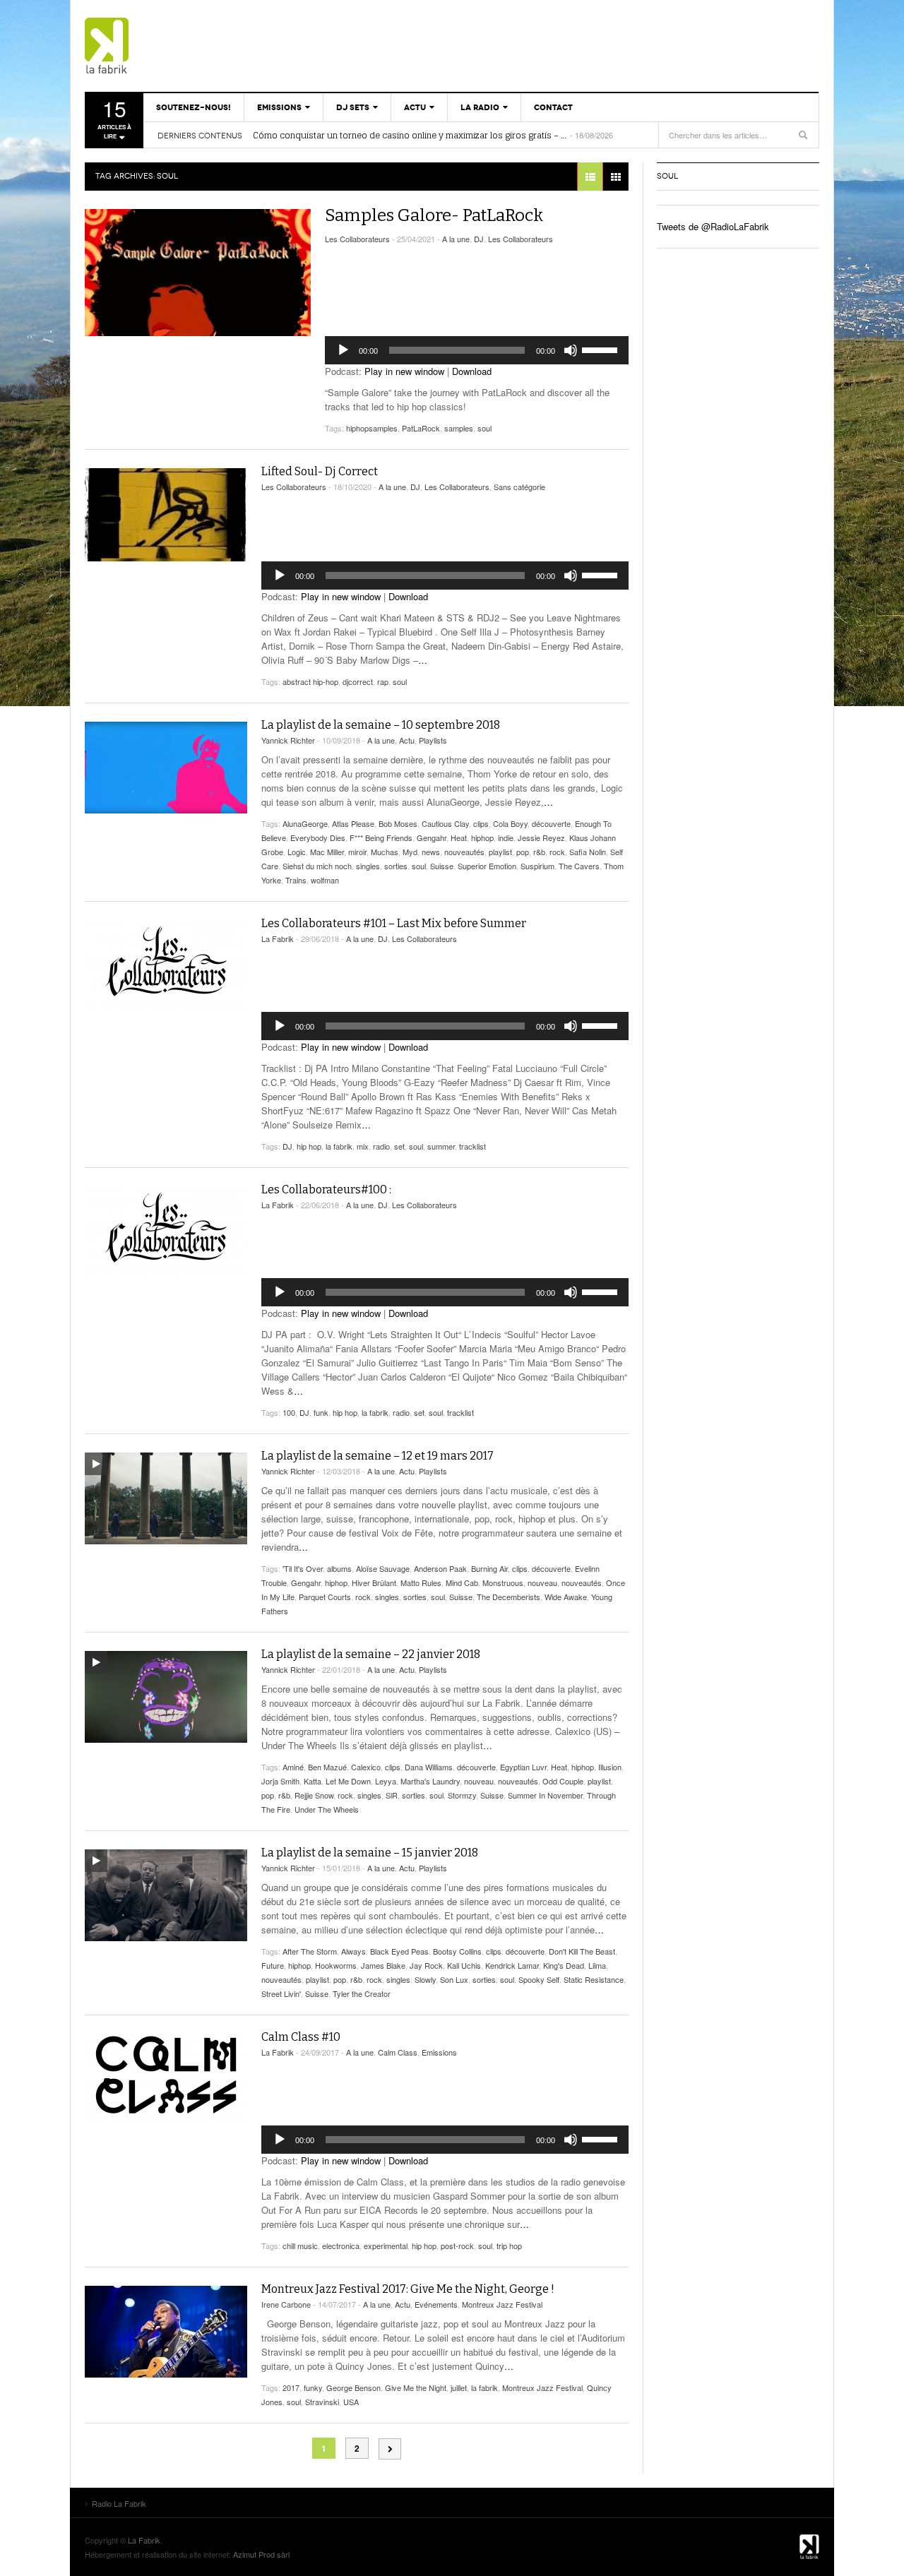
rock (557, 852)
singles (368, 866)
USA (351, 2402)
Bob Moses (398, 823)
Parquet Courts (325, 1597)
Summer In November (545, 1795)
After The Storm (310, 1951)
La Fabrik (278, 938)
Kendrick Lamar (512, 1965)
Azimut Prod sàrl (261, 2554)
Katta (313, 1781)
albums (339, 1568)
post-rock (457, 2246)
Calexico (366, 1767)
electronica (341, 2246)
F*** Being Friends (381, 837)
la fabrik (339, 1146)
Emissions (279, 107)
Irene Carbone (286, 2304)
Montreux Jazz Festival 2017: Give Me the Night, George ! (408, 2289)
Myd (410, 852)
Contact (553, 107)
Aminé (293, 1767)
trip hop (509, 2246)
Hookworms (336, 1965)
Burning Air (489, 1568)
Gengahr (432, 837)
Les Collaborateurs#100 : (326, 1189)
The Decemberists (509, 1597)
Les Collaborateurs (357, 239)
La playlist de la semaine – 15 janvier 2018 (370, 1853)
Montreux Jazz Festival (502, 2304)
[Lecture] (343, 350)
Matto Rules (421, 1582)
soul (484, 428)
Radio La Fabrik (166, 46)
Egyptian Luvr (523, 1767)
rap (383, 681)
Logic (297, 852)
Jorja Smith (280, 1781)
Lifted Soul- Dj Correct (320, 471)
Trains (296, 880)
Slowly (425, 1979)
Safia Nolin (588, 852)
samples (459, 428)
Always (353, 1951)
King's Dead (564, 1965)
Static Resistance (594, 1979)
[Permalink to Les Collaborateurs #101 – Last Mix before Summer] (166, 966)
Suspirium (537, 866)
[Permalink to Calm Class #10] (166, 2080)
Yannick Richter (288, 740)
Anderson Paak (440, 1568)
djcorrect (358, 681)
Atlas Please (353, 823)
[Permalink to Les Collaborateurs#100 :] (166, 1232)
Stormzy (462, 1795)
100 (289, 1412)
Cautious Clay (445, 823)
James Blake (383, 1965)
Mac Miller (327, 852)
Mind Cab (462, 1582)
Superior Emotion (487, 866)
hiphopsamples (372, 428)
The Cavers (579, 866)
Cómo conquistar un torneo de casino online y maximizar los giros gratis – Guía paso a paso (410, 136)
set (399, 1146)
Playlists (433, 740)
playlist (500, 852)
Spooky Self (539, 1979)
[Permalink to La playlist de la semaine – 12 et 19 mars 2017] (166, 1498)
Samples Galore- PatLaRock (434, 215)
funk (321, 1412)
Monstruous (503, 1582)
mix (363, 1146)
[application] (477, 350)
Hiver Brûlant (374, 1582)
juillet (459, 2387)
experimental (386, 2246)
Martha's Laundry (430, 1781)
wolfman (325, 880)
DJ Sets (353, 107)
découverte (551, 823)
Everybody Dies (318, 837)
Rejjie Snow (314, 1795)
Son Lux (454, 1979)
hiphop (482, 837)
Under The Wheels (327, 1809)
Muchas (385, 852)
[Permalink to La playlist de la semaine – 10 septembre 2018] (166, 768)
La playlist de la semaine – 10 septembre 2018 (381, 725)
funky (313, 2387)
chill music (300, 2246)
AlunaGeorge (305, 823)
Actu (415, 107)
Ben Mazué (327, 1767)
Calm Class (398, 2052)
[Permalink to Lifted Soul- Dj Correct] (166, 515)
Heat (459, 837)
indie (506, 837)
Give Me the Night (416, 2387)
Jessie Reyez (541, 837)
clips (481, 823)
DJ (479, 239)
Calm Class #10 (301, 2037)
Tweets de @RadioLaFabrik (713, 226)
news (431, 852)
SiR (392, 1795)
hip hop (309, 1146)
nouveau (542, 1582)
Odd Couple (563, 1781)
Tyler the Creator (362, 1993)
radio (381, 1146)
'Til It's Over (303, 1568)
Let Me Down (348, 1781)
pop (523, 852)
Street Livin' (281, 1993)
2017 (291, 2387)
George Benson (353, 2387)
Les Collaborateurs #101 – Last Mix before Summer (394, 923)
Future (273, 1965)
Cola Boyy (510, 823)
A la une (456, 239)
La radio (480, 107)
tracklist (472, 1146)
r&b (539, 852)
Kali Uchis (464, 1965)
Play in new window (404, 371)
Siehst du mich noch (317, 866)
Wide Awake (566, 1597)
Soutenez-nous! (194, 107)
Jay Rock (426, 1965)
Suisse (442, 866)
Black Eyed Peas (399, 1951)
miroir (357, 852)
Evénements (436, 2304)
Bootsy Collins (457, 1951)
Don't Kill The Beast (582, 1951)
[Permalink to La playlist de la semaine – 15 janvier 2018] (166, 1895)
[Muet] (571, 350)
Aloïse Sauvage (383, 1568)
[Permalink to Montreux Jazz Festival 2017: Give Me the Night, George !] (166, 2332)
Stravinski (322, 2402)
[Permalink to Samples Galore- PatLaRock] (198, 273)
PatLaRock (421, 428)
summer (441, 1146)
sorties (396, 866)
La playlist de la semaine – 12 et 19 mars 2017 (377, 1456)
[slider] (602, 349)
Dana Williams (429, 1767)
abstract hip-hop (310, 681)
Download (472, 371)
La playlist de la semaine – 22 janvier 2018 (371, 1654)
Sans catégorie (519, 487)
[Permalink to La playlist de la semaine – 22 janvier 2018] (166, 1697)
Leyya (386, 1781)
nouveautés (464, 852)
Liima (597, 1965)
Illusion (610, 1767)
